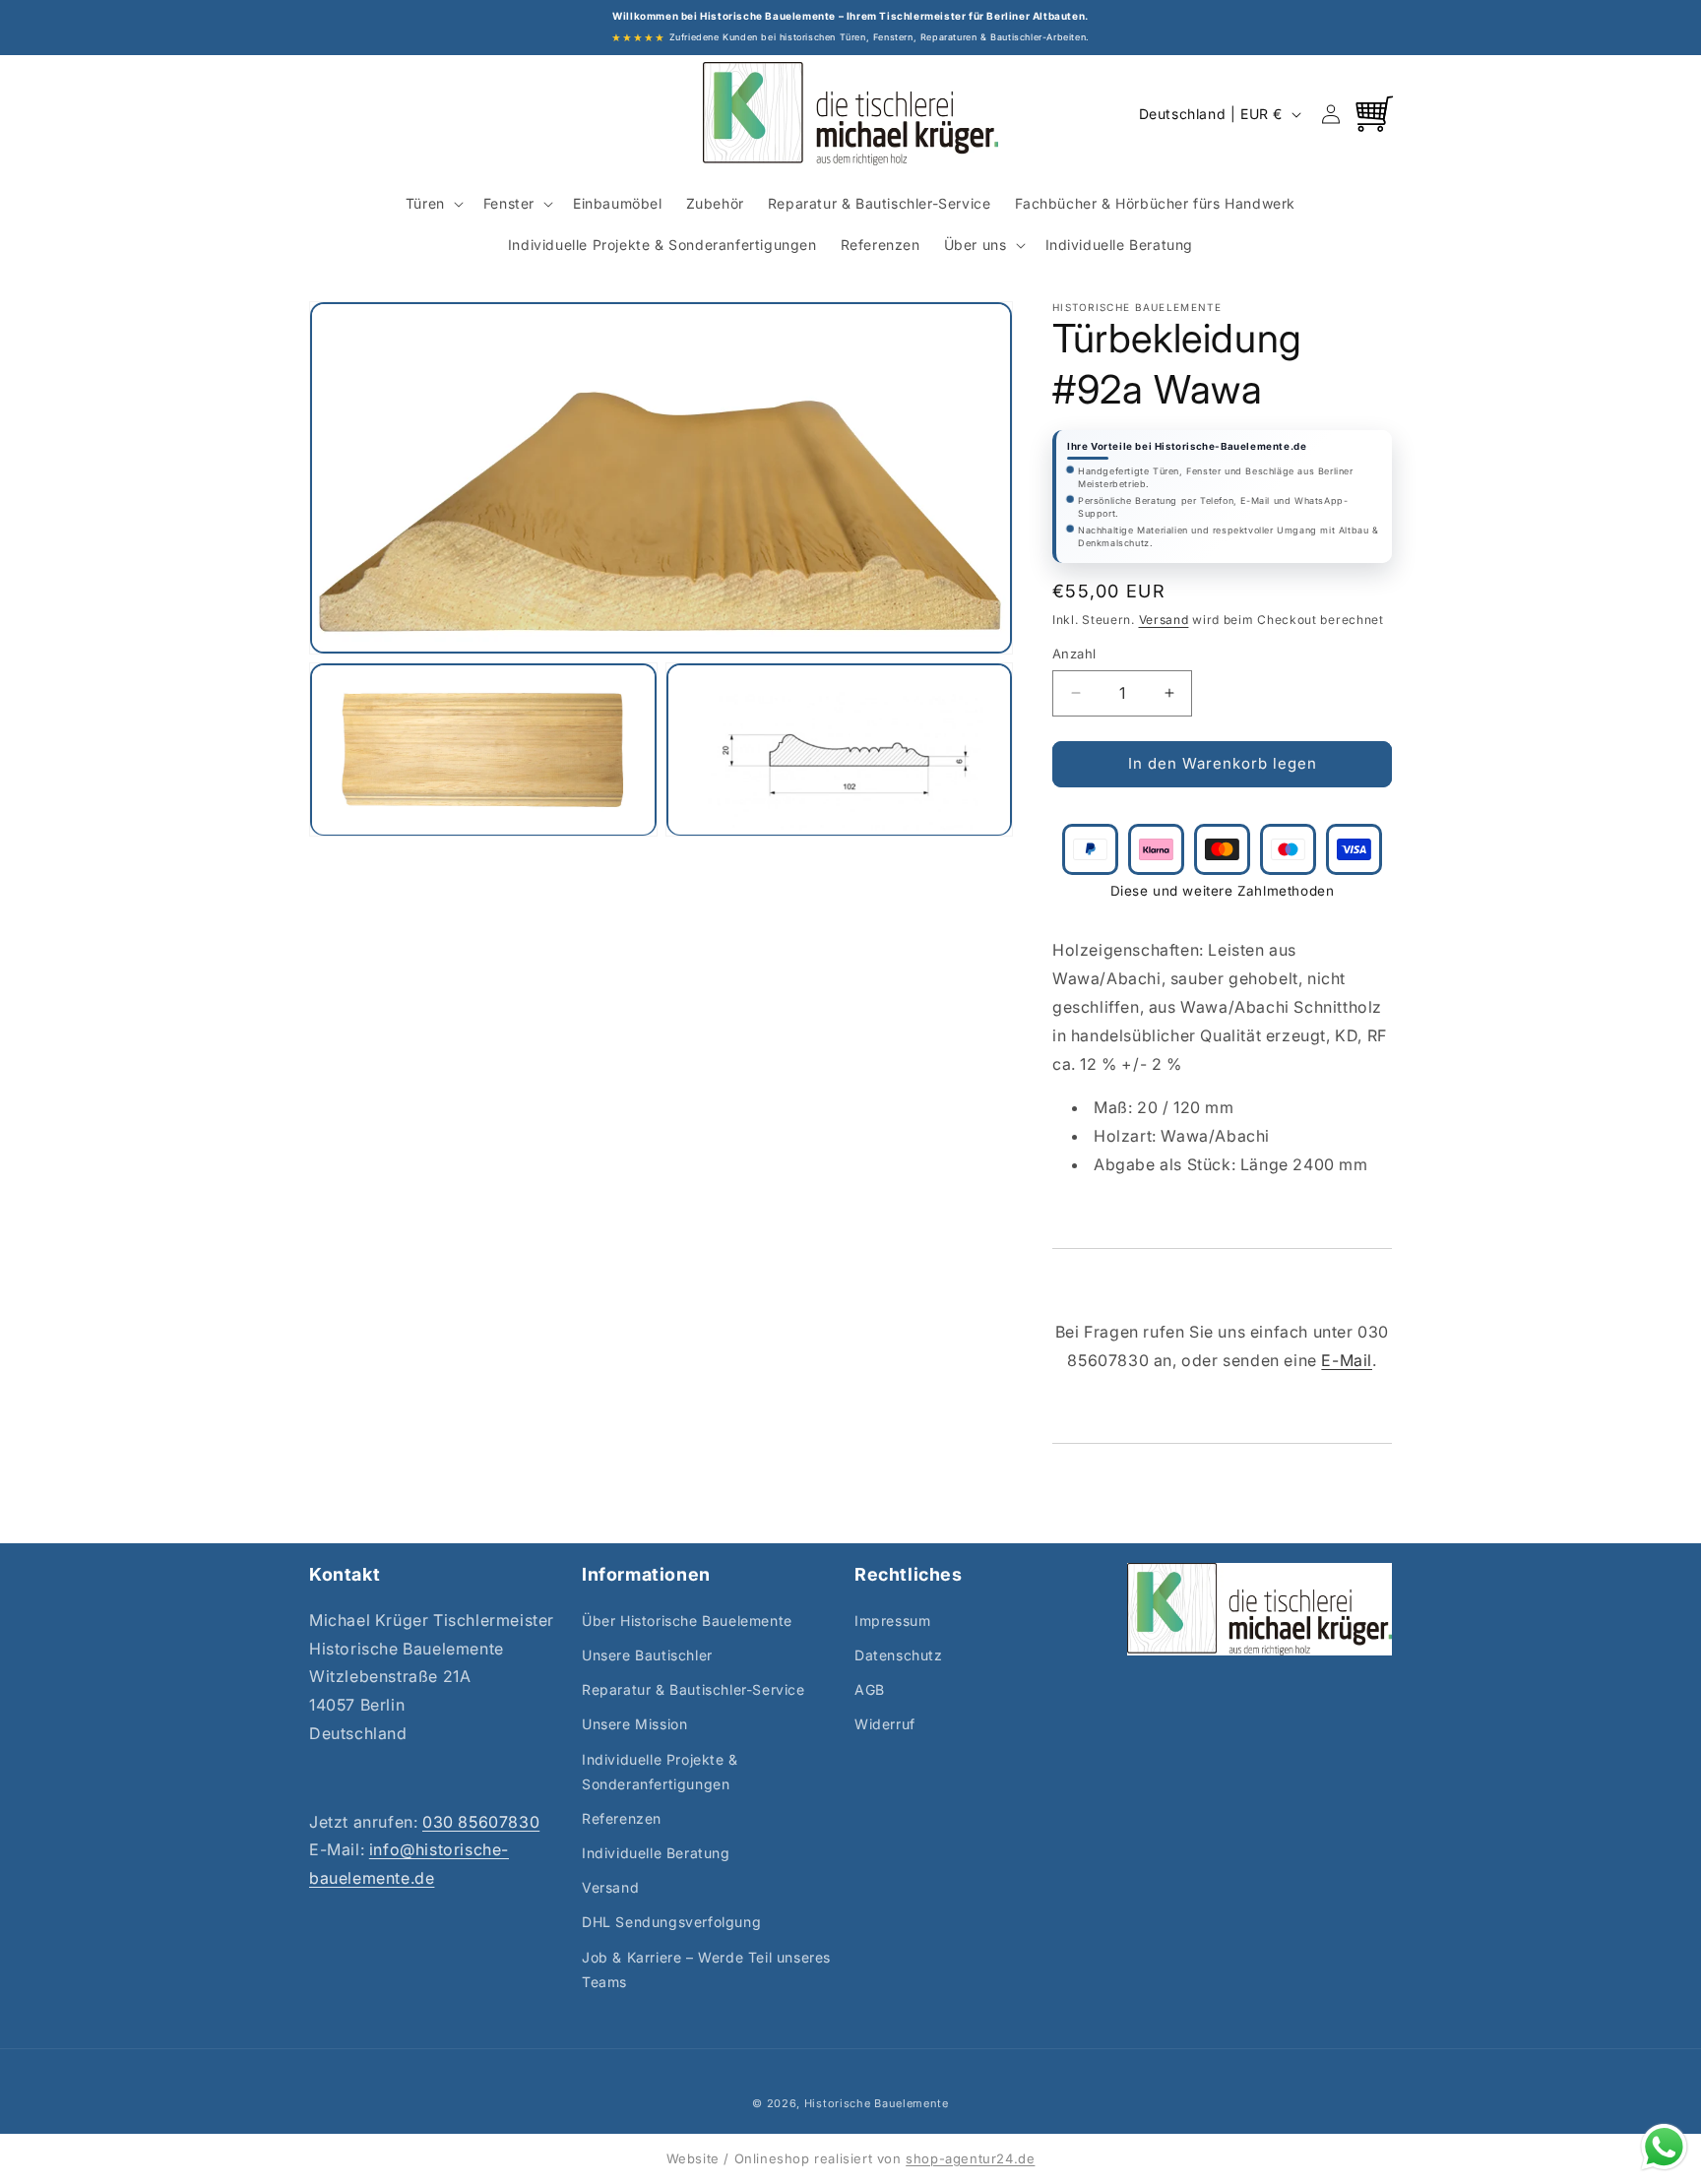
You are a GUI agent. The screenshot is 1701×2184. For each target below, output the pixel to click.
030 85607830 (481, 1822)
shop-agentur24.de (970, 2158)
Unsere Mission (634, 1724)
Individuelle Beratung (656, 1853)
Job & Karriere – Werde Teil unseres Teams (706, 1969)
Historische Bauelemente (877, 2103)
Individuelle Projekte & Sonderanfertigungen (660, 1772)
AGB (870, 1689)
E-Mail (1347, 1360)
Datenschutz (899, 1655)
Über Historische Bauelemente (687, 1621)
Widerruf (885, 1724)
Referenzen (622, 1818)
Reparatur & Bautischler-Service (693, 1689)
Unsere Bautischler (647, 1655)
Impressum (892, 1621)
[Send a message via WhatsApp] (1664, 2147)
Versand (1164, 620)
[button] (433, 204)
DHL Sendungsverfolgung (671, 1923)
